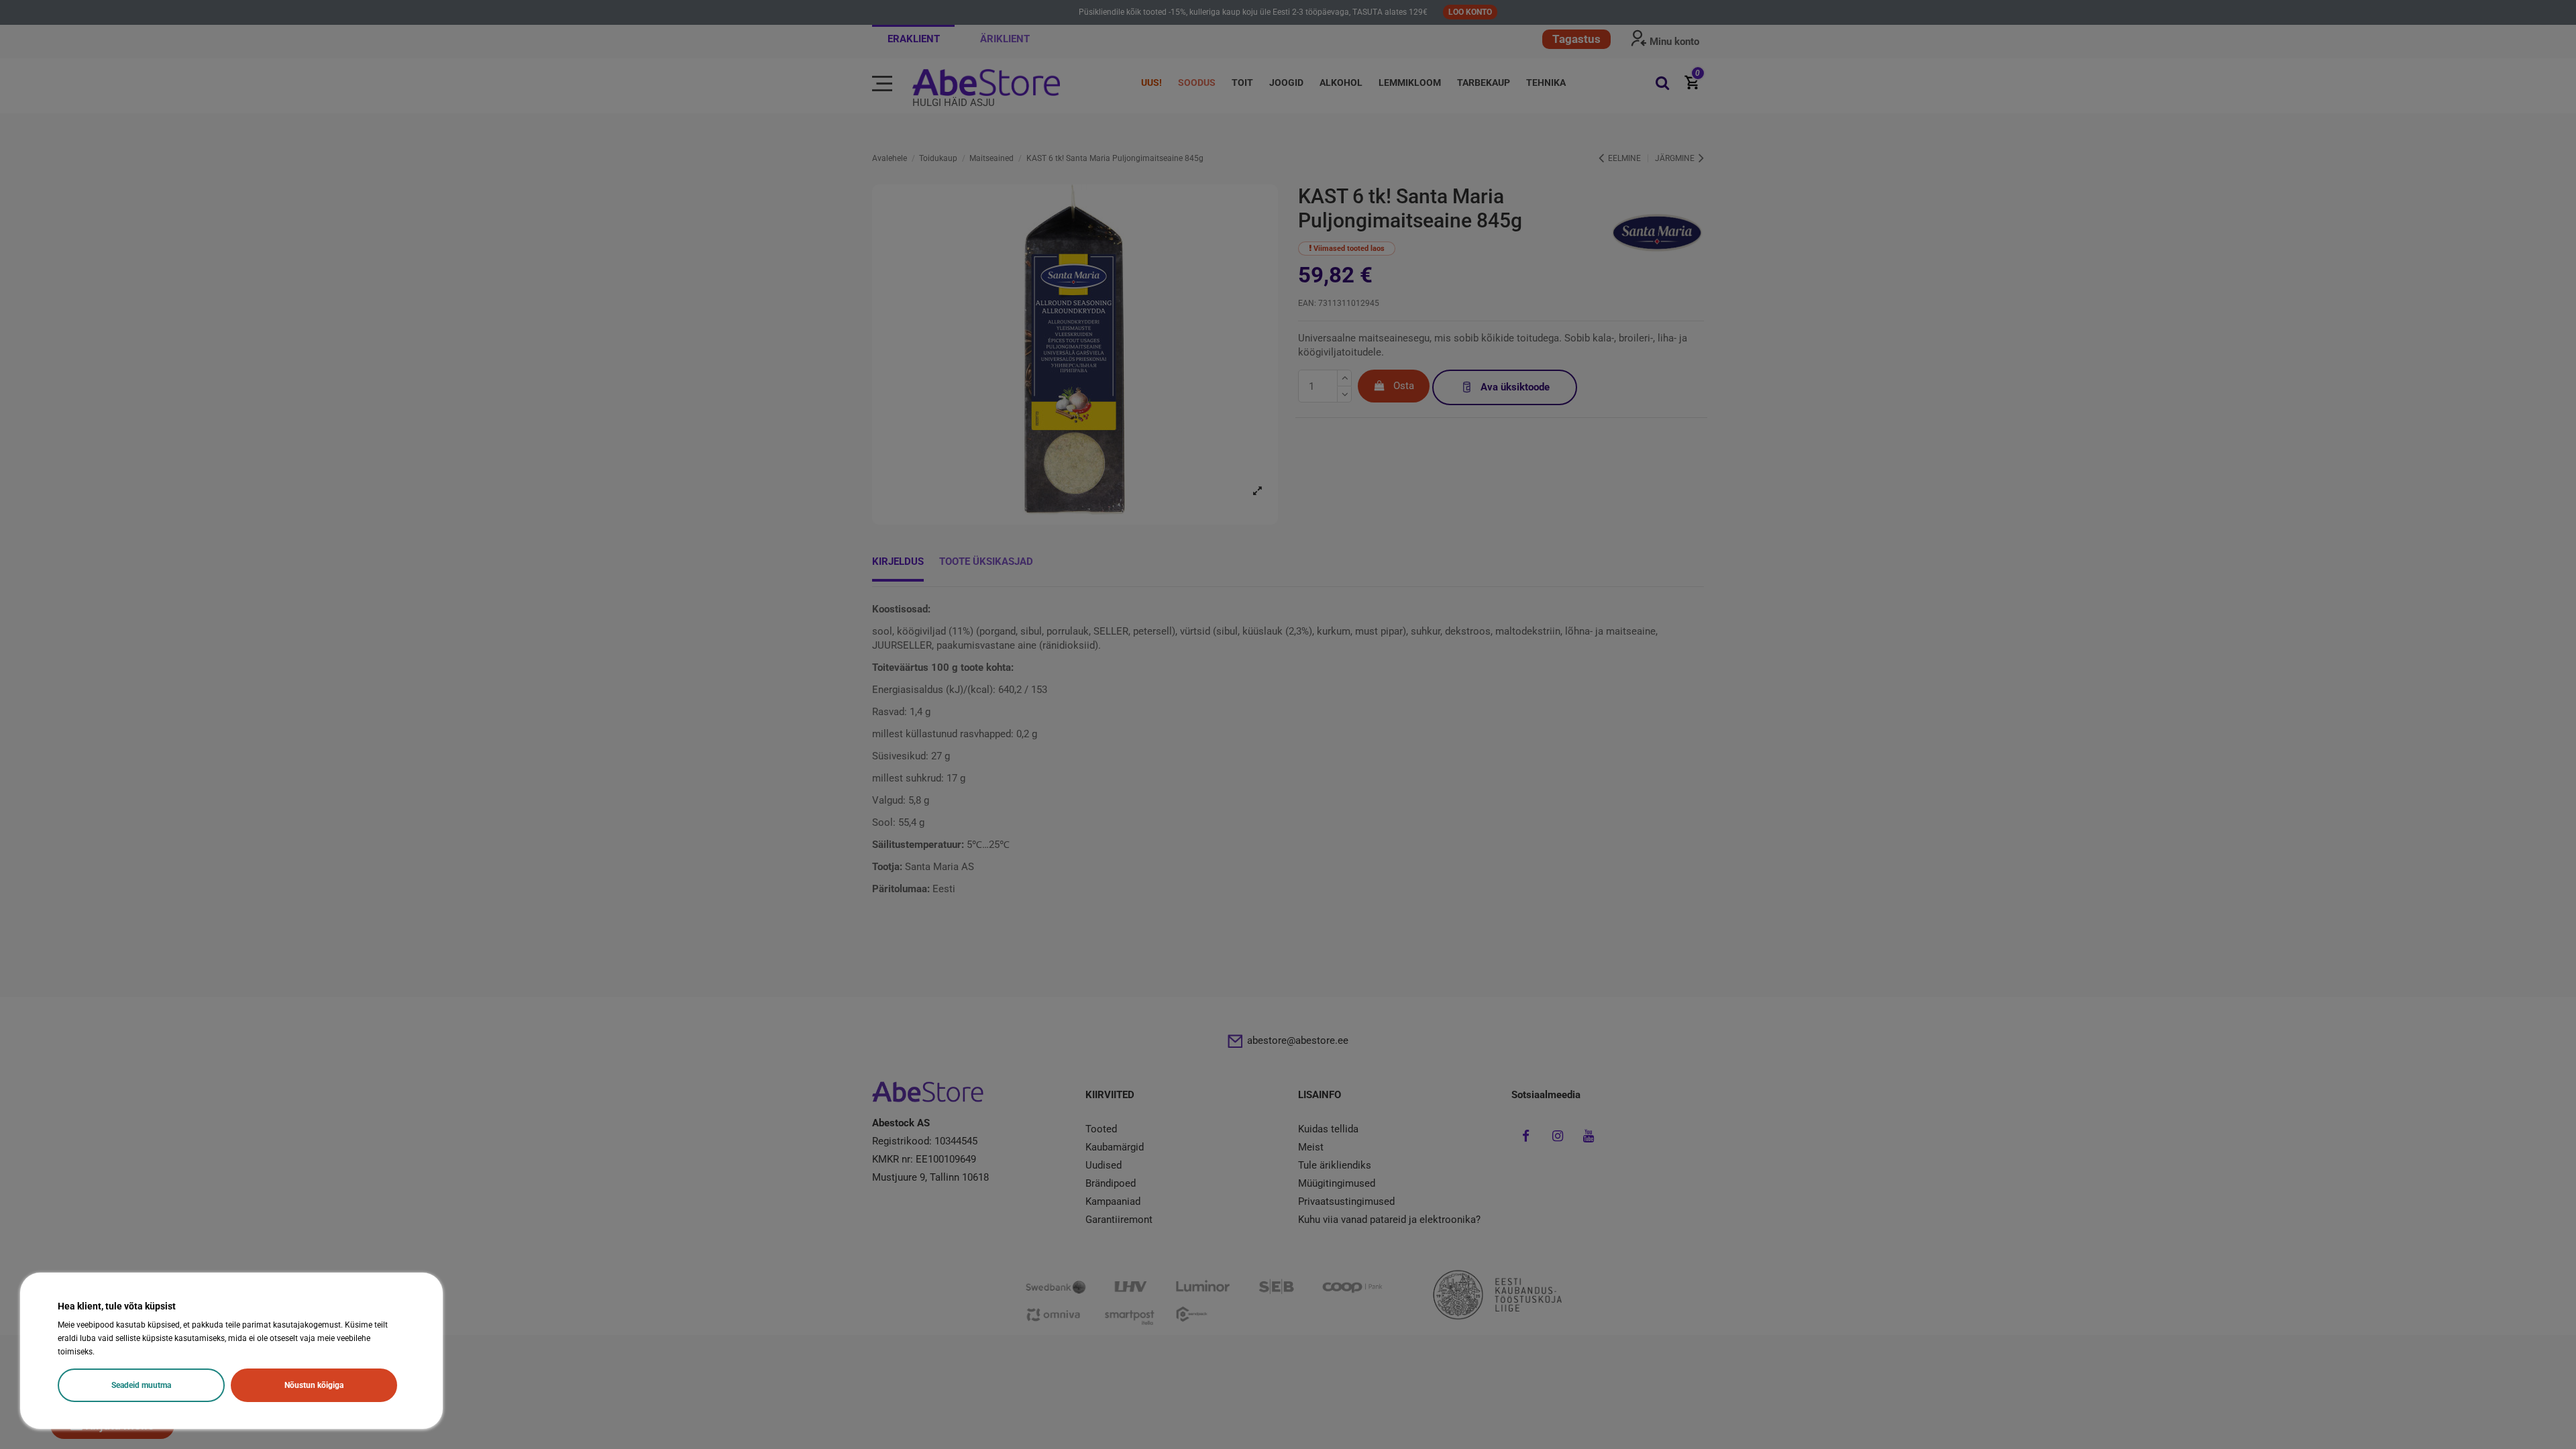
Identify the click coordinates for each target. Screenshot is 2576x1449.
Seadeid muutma (141, 1385)
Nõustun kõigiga (314, 1385)
